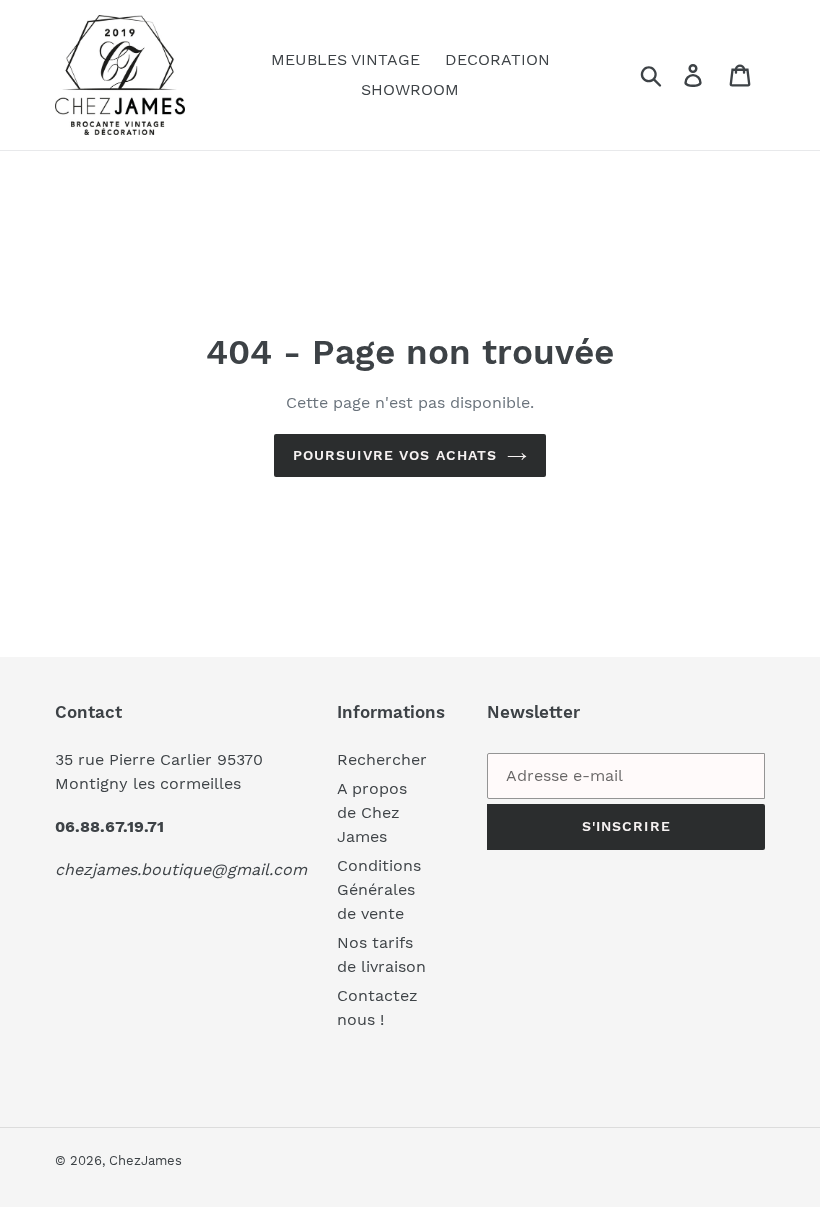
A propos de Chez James (372, 812)
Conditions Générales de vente (379, 889)
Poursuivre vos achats (395, 455)
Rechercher (382, 759)
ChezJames (145, 1160)
